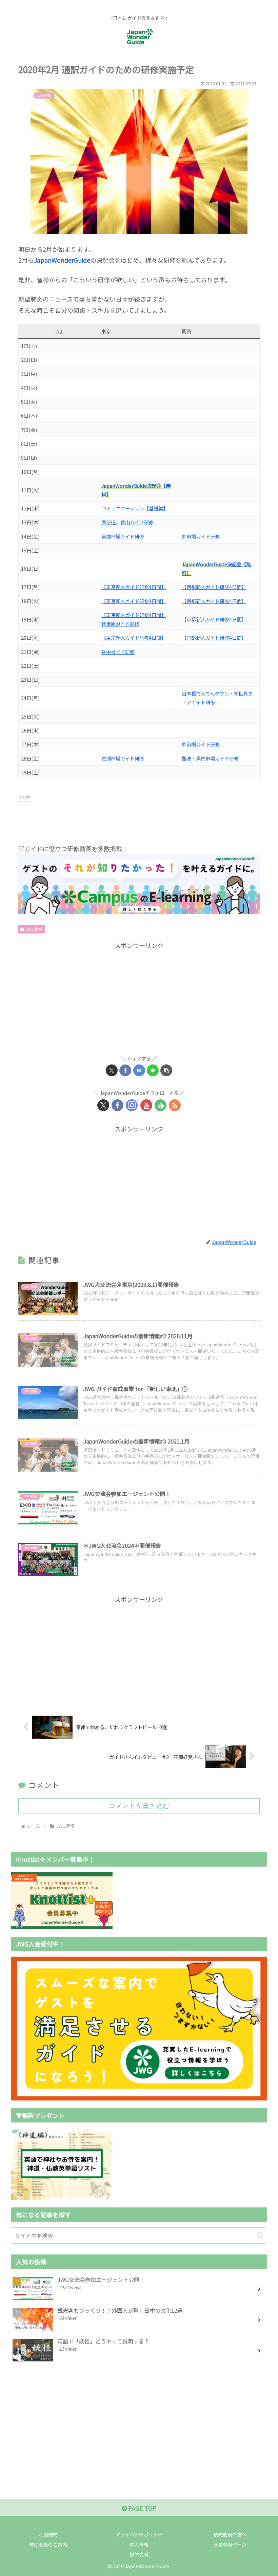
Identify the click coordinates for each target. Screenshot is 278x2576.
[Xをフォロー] (103, 1105)
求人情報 (139, 2545)
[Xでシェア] (112, 1070)
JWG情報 (34, 929)
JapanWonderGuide (62, 260)
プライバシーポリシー (139, 2534)
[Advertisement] (139, 998)
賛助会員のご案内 (48, 2545)
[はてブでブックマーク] (139, 1070)
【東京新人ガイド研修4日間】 (134, 587)
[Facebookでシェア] (125, 1070)
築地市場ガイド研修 (123, 536)
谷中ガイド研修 (118, 652)
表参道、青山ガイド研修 (127, 522)
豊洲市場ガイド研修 (123, 758)
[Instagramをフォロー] (132, 1105)
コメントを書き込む (139, 1806)
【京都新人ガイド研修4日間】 (214, 587)
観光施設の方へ (230, 2534)
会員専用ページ (230, 2545)
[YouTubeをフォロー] (146, 1105)
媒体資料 (139, 2554)
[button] (166, 1070)
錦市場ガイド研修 (201, 536)
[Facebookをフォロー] (117, 1105)
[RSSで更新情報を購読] (175, 1105)
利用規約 (48, 2534)
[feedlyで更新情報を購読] (161, 1105)
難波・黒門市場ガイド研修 (210, 758)
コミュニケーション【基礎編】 (135, 508)
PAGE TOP (142, 2508)
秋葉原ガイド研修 (120, 624)
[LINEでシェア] (153, 1070)
